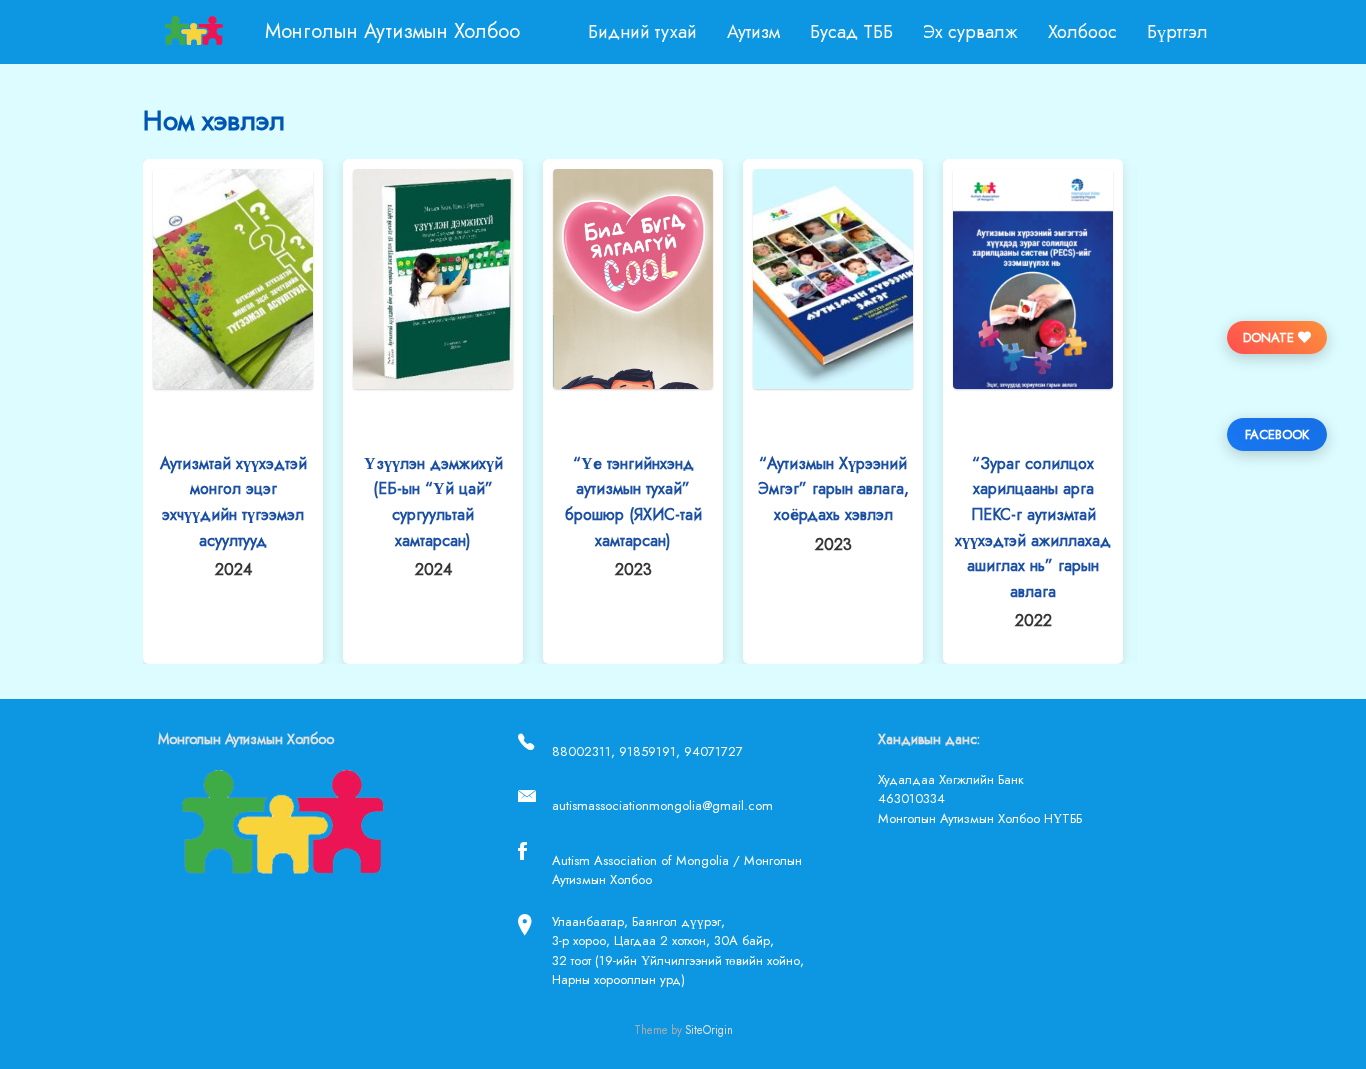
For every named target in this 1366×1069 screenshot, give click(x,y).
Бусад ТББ (851, 32)
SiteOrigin (709, 1030)
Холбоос (1082, 32)
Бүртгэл (1177, 32)
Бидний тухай (642, 32)
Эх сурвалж (970, 32)
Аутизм (753, 32)
